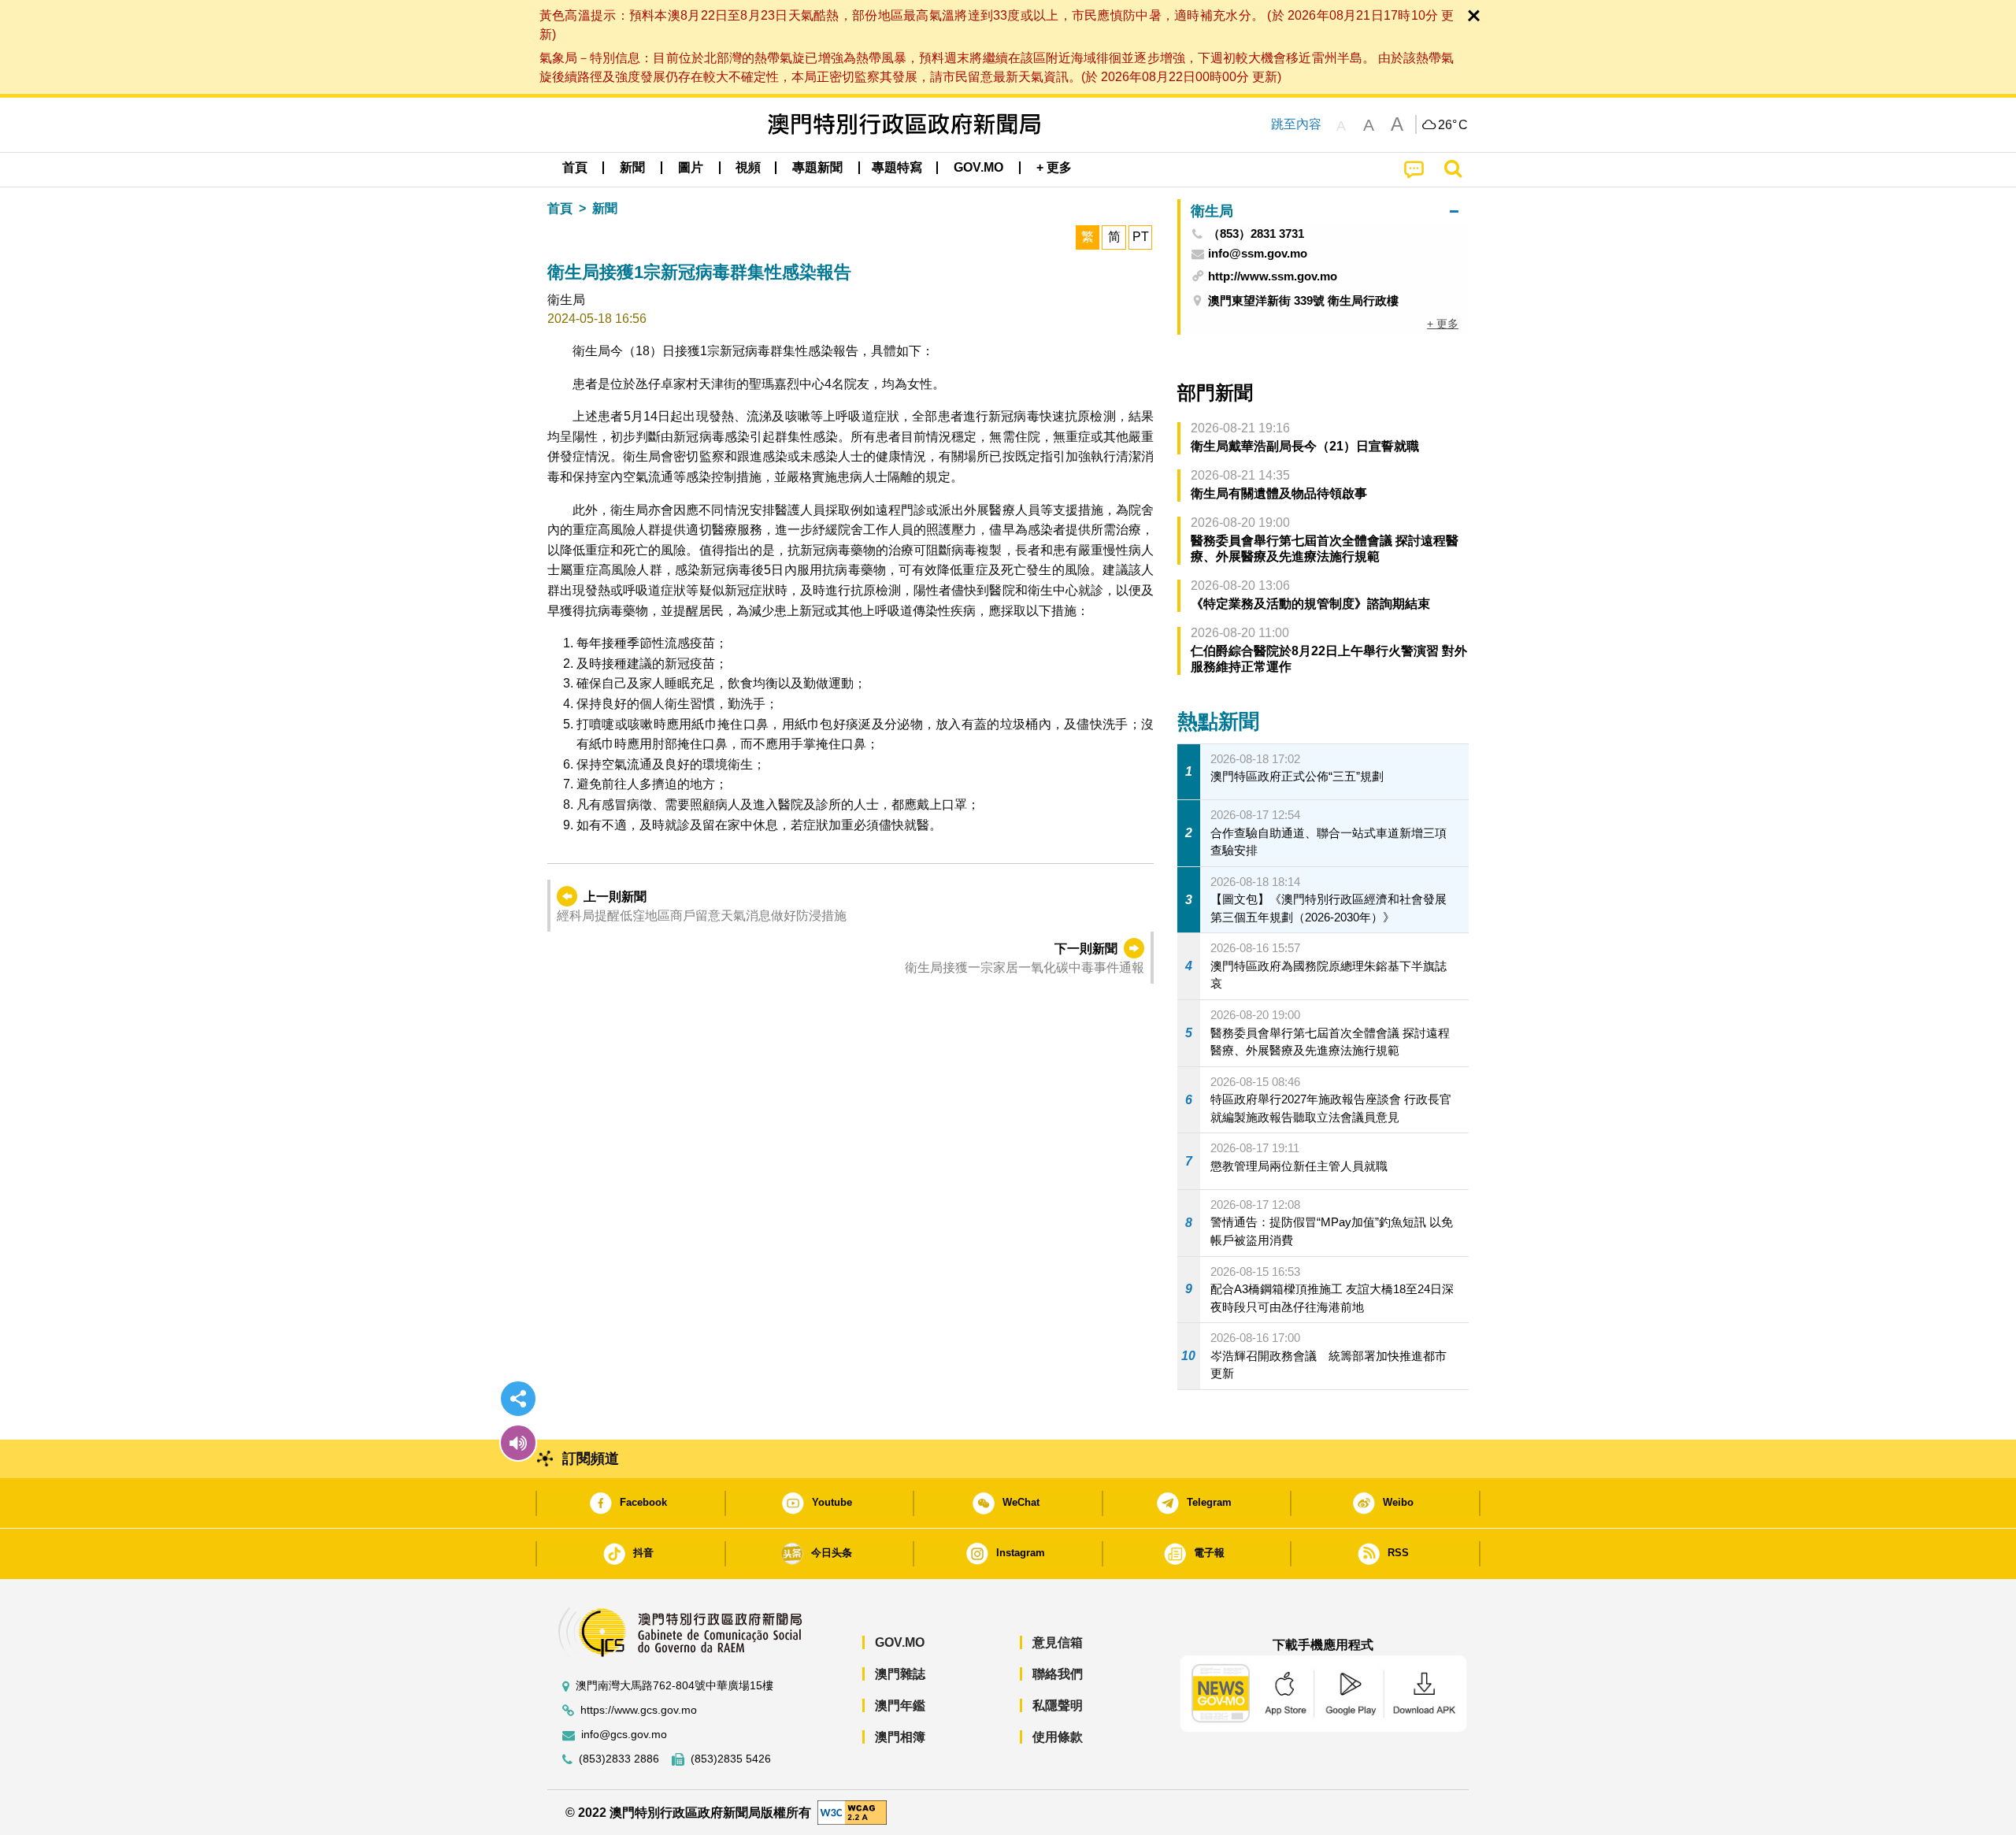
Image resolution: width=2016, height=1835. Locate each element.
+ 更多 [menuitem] (1443, 324)
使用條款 (1058, 1737)
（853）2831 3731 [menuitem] (1256, 234)
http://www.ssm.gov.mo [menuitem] (1273, 276)
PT (1141, 237)
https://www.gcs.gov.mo (639, 1710)
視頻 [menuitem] (748, 167)
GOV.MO (900, 1642)
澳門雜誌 (900, 1674)
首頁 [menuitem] (575, 167)
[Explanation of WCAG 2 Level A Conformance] (852, 1812)
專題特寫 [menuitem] (897, 167)
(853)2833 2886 (619, 1759)
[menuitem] (632, 168)
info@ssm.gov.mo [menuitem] (1258, 254)
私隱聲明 (1058, 1705)
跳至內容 (1296, 124)
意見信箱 (1058, 1642)
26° (1453, 125)
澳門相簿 (900, 1737)
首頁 (560, 208)
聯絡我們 (1058, 1674)
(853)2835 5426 (731, 1759)
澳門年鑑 (900, 1705)
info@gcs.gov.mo (624, 1735)
